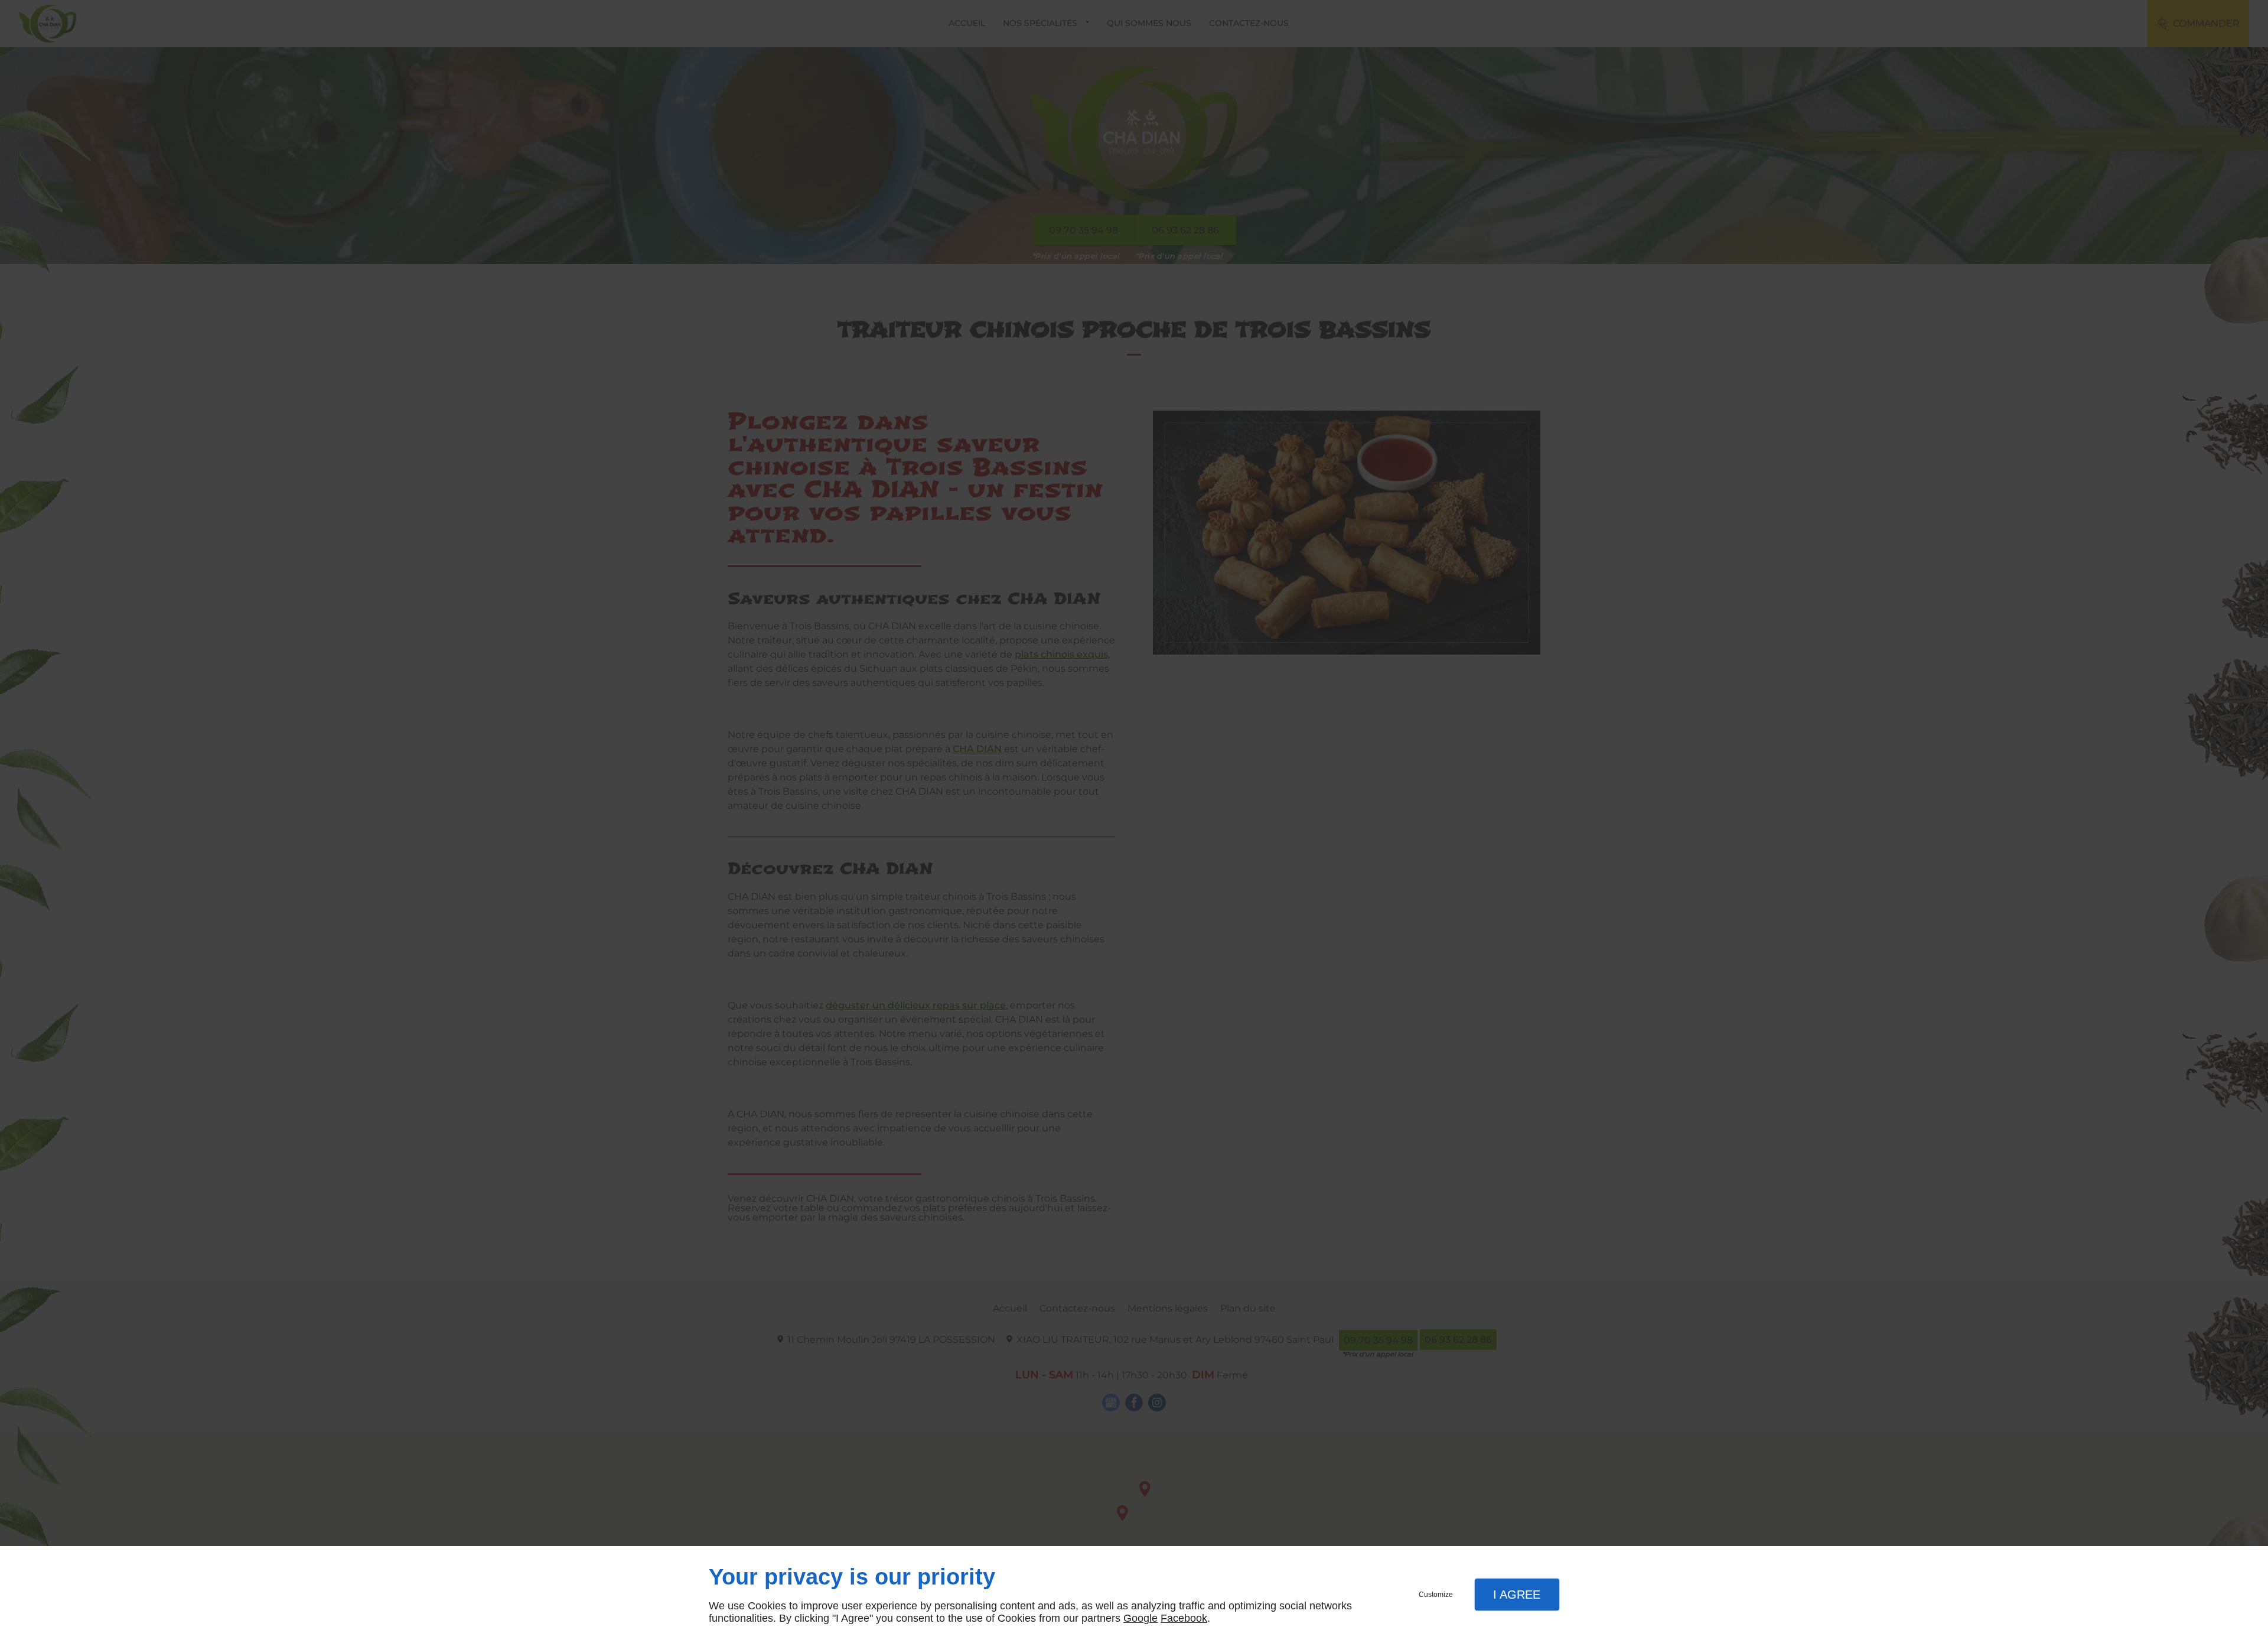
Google (1140, 1618)
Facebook (1184, 1618)
